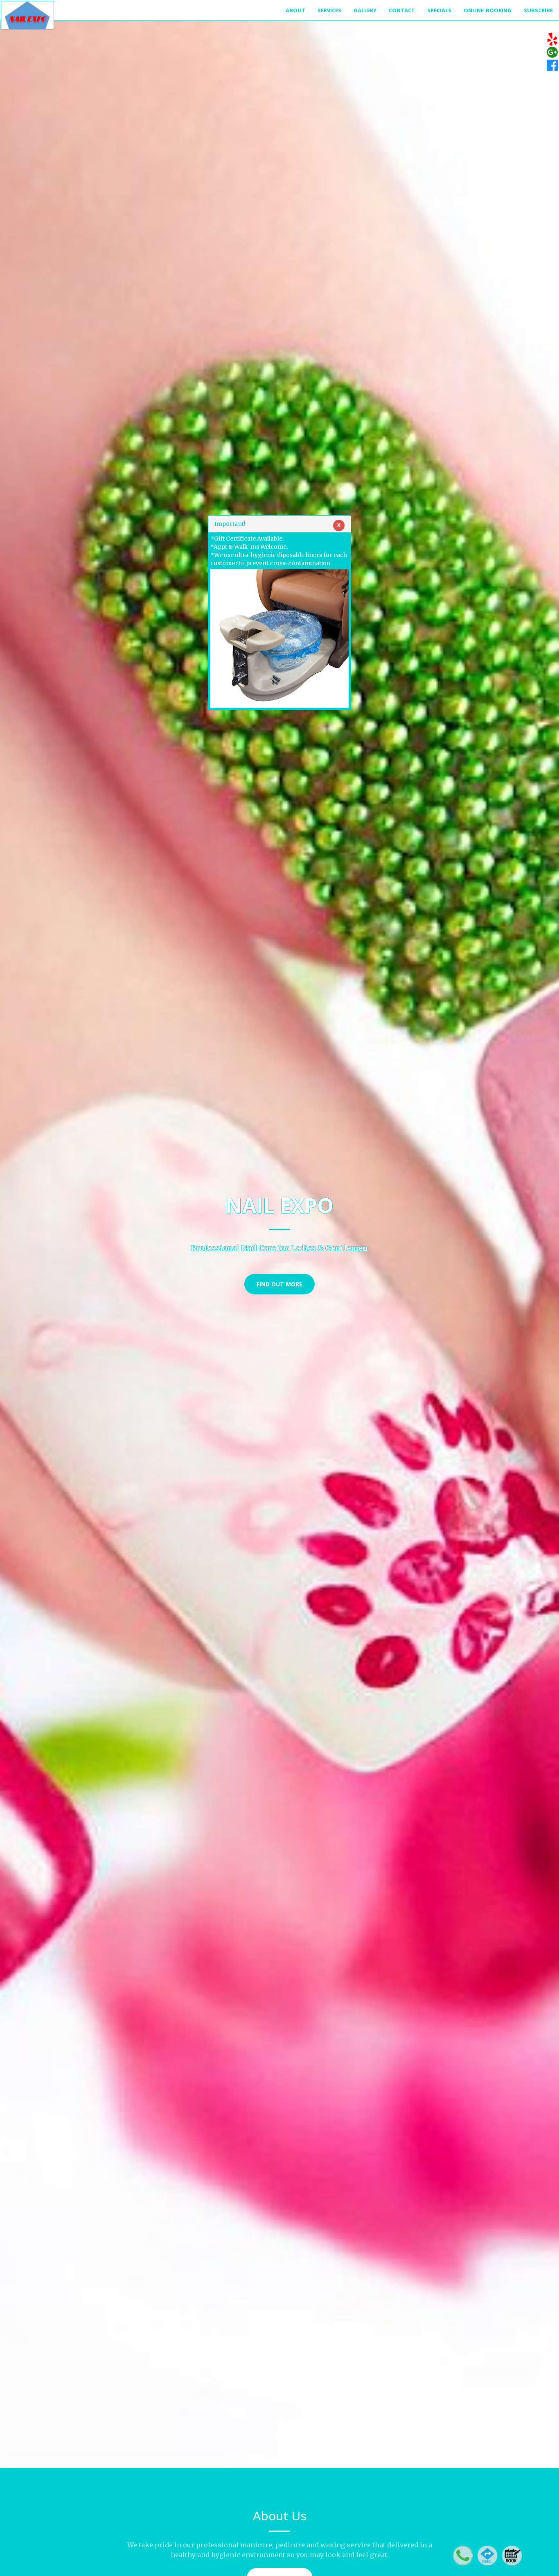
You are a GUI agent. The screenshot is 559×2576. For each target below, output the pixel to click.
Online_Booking (488, 10)
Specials (439, 10)
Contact (402, 10)
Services (329, 10)
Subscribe (538, 10)
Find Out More (279, 1284)
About (295, 10)
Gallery (365, 10)
